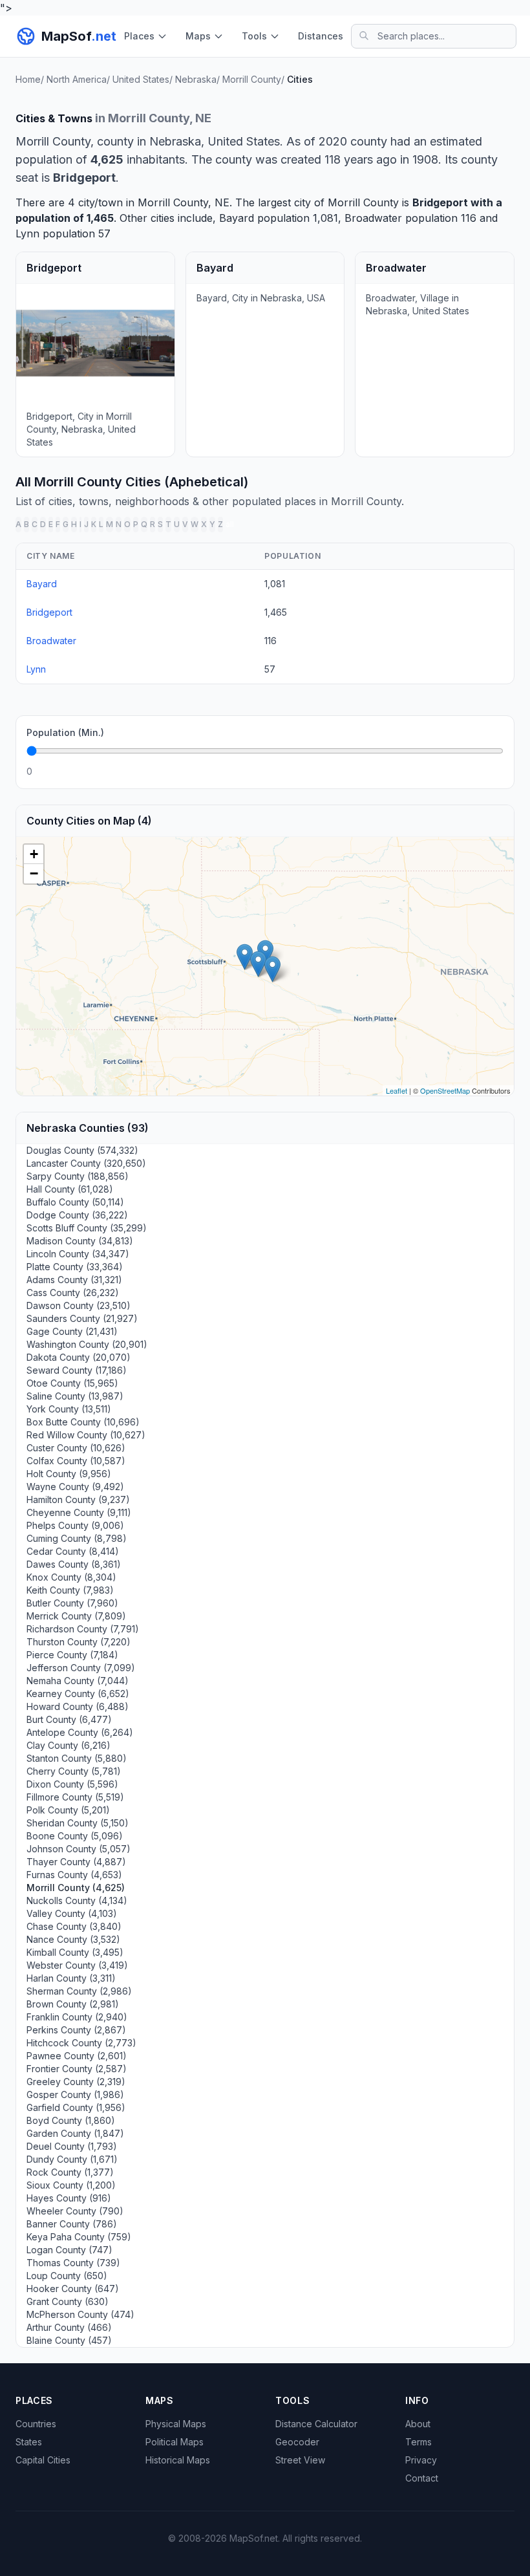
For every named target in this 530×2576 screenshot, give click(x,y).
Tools (254, 36)
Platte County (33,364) (75, 1267)
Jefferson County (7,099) (81, 1668)
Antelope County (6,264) (80, 1732)
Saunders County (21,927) (82, 1318)
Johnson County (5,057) (79, 1849)
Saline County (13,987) (75, 1396)
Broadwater (373, 218)
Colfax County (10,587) (76, 1461)
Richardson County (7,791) (83, 1629)
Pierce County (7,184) (72, 1655)
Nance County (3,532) (73, 1939)
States (29, 2442)
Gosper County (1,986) (75, 2094)
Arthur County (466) (69, 2327)
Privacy (421, 2460)
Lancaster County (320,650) (86, 1163)
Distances (321, 36)
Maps (198, 36)
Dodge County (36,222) (77, 1215)
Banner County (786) (72, 2224)
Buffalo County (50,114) (75, 1202)
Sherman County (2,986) (79, 1991)
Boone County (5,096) (75, 1836)
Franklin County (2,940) (77, 2017)
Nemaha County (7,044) (78, 1681)
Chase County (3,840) (74, 1926)
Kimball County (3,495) (75, 1952)
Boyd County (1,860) (71, 2120)
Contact (422, 2478)
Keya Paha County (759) (79, 2237)
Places (139, 36)
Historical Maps (178, 2460)
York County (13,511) (69, 1409)
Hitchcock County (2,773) (81, 2043)
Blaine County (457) (69, 2340)
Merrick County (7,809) (76, 1616)
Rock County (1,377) (70, 2172)
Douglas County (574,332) (82, 1150)
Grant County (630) (68, 2301)
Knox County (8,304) (71, 1577)
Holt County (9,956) (69, 1474)
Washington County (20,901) (87, 1344)
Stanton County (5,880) (77, 1758)
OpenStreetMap (445, 1090)
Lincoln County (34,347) (78, 1254)
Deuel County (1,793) (72, 2146)
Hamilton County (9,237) (78, 1499)
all (230, 524)
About (418, 2424)
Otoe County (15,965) (72, 1383)
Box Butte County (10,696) (83, 1422)
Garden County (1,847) (75, 2133)
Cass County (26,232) (73, 1293)
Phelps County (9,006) (75, 1525)
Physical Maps (176, 2424)
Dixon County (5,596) (72, 1784)
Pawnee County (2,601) (77, 2056)
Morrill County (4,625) (76, 1888)
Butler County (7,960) (72, 1603)
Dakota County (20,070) (79, 1357)
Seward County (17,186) (77, 1370)
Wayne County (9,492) (75, 1487)
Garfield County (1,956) (76, 2107)
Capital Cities (43, 2460)
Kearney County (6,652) (78, 1694)
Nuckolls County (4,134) (77, 1900)
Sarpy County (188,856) (78, 1176)
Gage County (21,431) (72, 1331)
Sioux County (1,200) (71, 2185)
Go (489, 771)
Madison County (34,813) (80, 1241)
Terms (419, 2442)
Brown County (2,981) (73, 2004)
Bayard (237, 218)
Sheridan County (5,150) (78, 1823)
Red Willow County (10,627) (86, 1435)
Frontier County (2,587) (77, 2069)
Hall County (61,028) (70, 1189)
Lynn (27, 233)
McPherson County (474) (80, 2314)
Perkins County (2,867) (76, 2030)
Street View (300, 2460)
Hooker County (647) (73, 2289)
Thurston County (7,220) (79, 1642)
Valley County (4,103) (72, 1913)
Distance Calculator (316, 2424)
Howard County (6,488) (78, 1706)
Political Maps (175, 2442)
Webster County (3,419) (77, 1965)
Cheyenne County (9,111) (79, 1512)
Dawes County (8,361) (74, 1564)
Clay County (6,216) (69, 1745)
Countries (36, 2424)
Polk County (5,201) (68, 1810)
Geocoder (297, 2442)
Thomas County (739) (73, 2263)
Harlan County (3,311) (71, 1978)
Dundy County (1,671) (72, 2159)
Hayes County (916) (69, 2198)
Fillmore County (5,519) (75, 1797)
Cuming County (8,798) (77, 1538)
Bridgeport (440, 202)
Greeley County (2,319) (76, 2082)
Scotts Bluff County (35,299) (87, 1228)
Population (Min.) (65, 732)
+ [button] (34, 854)
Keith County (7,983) (70, 1590)
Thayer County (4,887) (76, 1862)
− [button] (34, 873)
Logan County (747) (69, 2250)
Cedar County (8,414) (73, 1551)
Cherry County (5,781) (74, 1771)
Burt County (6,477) (69, 1719)
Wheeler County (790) (75, 2211)
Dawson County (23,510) (79, 1305)
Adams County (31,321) (74, 1280)
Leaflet (397, 1090)
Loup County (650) (67, 2276)
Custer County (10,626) (76, 1448)
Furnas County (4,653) (74, 1875)
